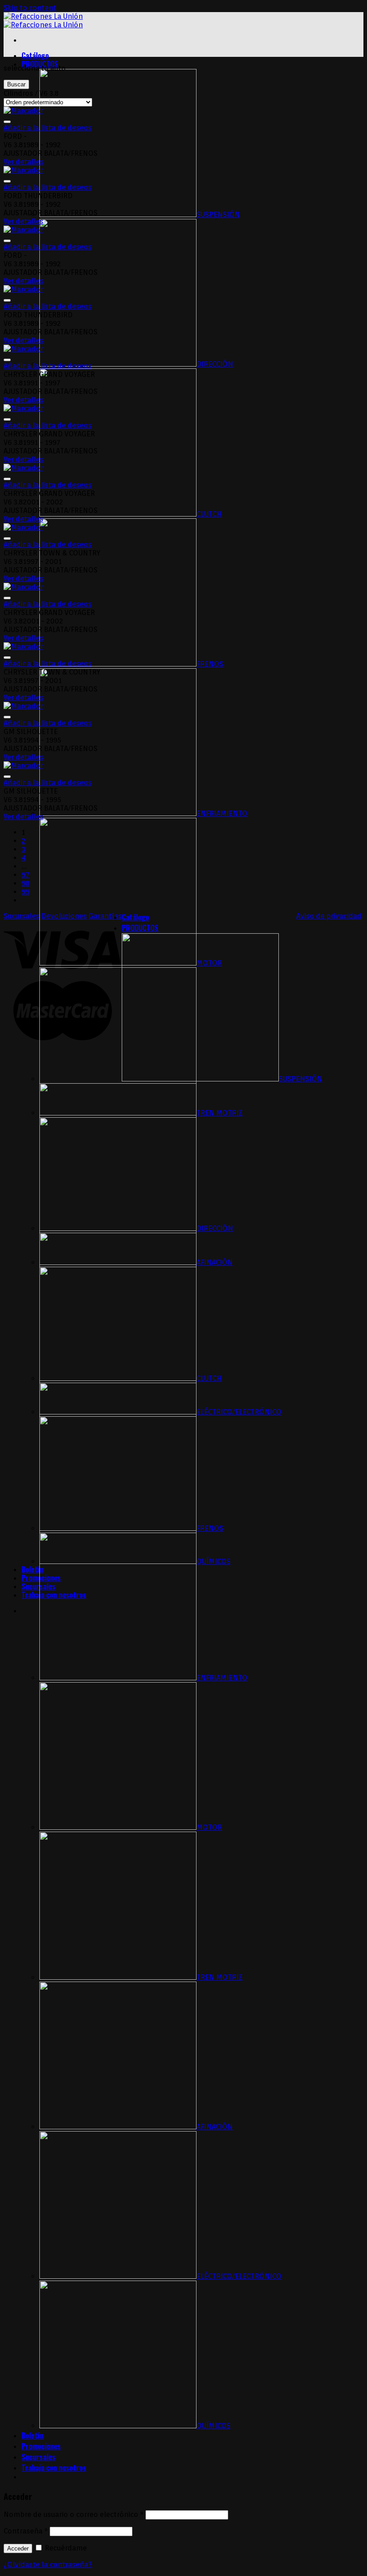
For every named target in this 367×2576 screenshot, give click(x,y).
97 (26, 875)
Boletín (32, 1569)
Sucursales (38, 1586)
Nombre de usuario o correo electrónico (74, 2514)
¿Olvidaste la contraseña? (48, 2565)
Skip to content (30, 8)
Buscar (16, 84)
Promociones (41, 2446)
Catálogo (35, 56)
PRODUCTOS (140, 928)
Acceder (18, 2548)
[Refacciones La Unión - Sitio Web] (43, 21)
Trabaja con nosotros (54, 2468)
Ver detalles (23, 162)
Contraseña (26, 2531)
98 (26, 883)
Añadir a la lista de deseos (48, 128)
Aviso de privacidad (329, 916)
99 (26, 892)
